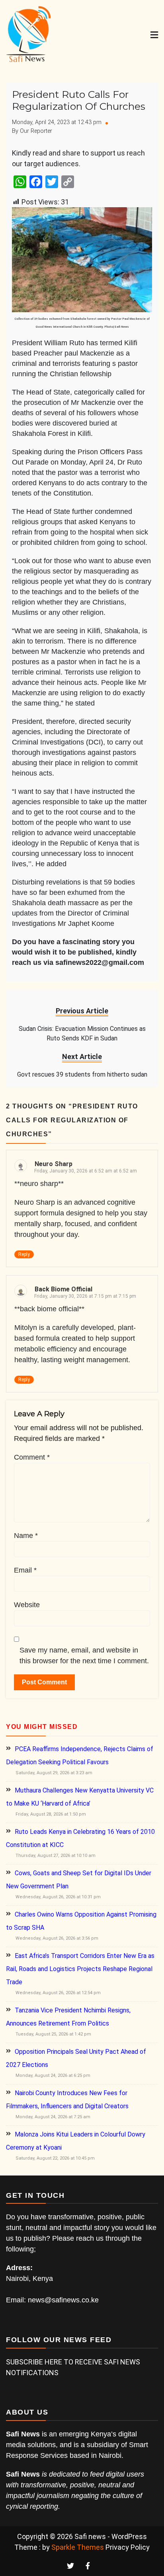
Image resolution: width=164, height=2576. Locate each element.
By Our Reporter (32, 131)
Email (25, 1570)
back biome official (63, 1289)
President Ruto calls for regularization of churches (79, 100)
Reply (24, 1254)
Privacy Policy (128, 2547)
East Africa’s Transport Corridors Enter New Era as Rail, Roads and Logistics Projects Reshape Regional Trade (80, 1969)
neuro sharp (54, 1164)
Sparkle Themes (78, 2547)
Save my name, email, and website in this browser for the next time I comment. (84, 1655)
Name (26, 1536)
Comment (32, 1457)
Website (27, 1605)
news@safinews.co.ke (63, 2300)
